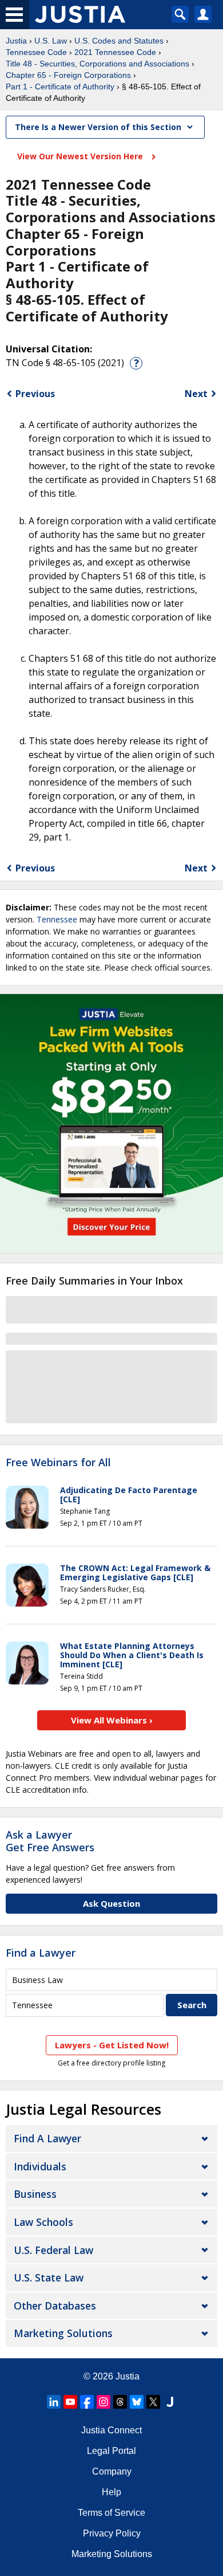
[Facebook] (87, 2402)
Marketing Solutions (63, 2333)
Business (35, 2194)
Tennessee (57, 919)
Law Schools (43, 2222)
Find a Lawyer (41, 1953)
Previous (35, 394)
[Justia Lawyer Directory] (170, 2402)
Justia (16, 41)
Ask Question (111, 1903)
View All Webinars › (112, 1720)
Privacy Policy (112, 2533)
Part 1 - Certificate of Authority (60, 87)
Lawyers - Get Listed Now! (112, 2045)
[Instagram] (103, 2402)
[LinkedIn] (54, 2402)
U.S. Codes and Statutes (119, 41)
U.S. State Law (49, 2277)
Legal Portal (111, 2451)
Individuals (40, 2166)
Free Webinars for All (58, 1463)
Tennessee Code (36, 52)
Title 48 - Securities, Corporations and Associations (97, 64)
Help (111, 2492)
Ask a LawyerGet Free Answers (50, 1841)
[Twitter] (153, 2402)
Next (196, 394)
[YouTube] (70, 2402)
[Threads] (120, 2402)
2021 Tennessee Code (115, 52)
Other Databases (55, 2306)
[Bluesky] (137, 2402)
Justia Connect (111, 2430)
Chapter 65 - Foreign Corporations (68, 75)
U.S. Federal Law (53, 2250)
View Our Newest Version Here (81, 156)
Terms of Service (111, 2513)
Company (112, 2471)
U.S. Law (51, 41)
